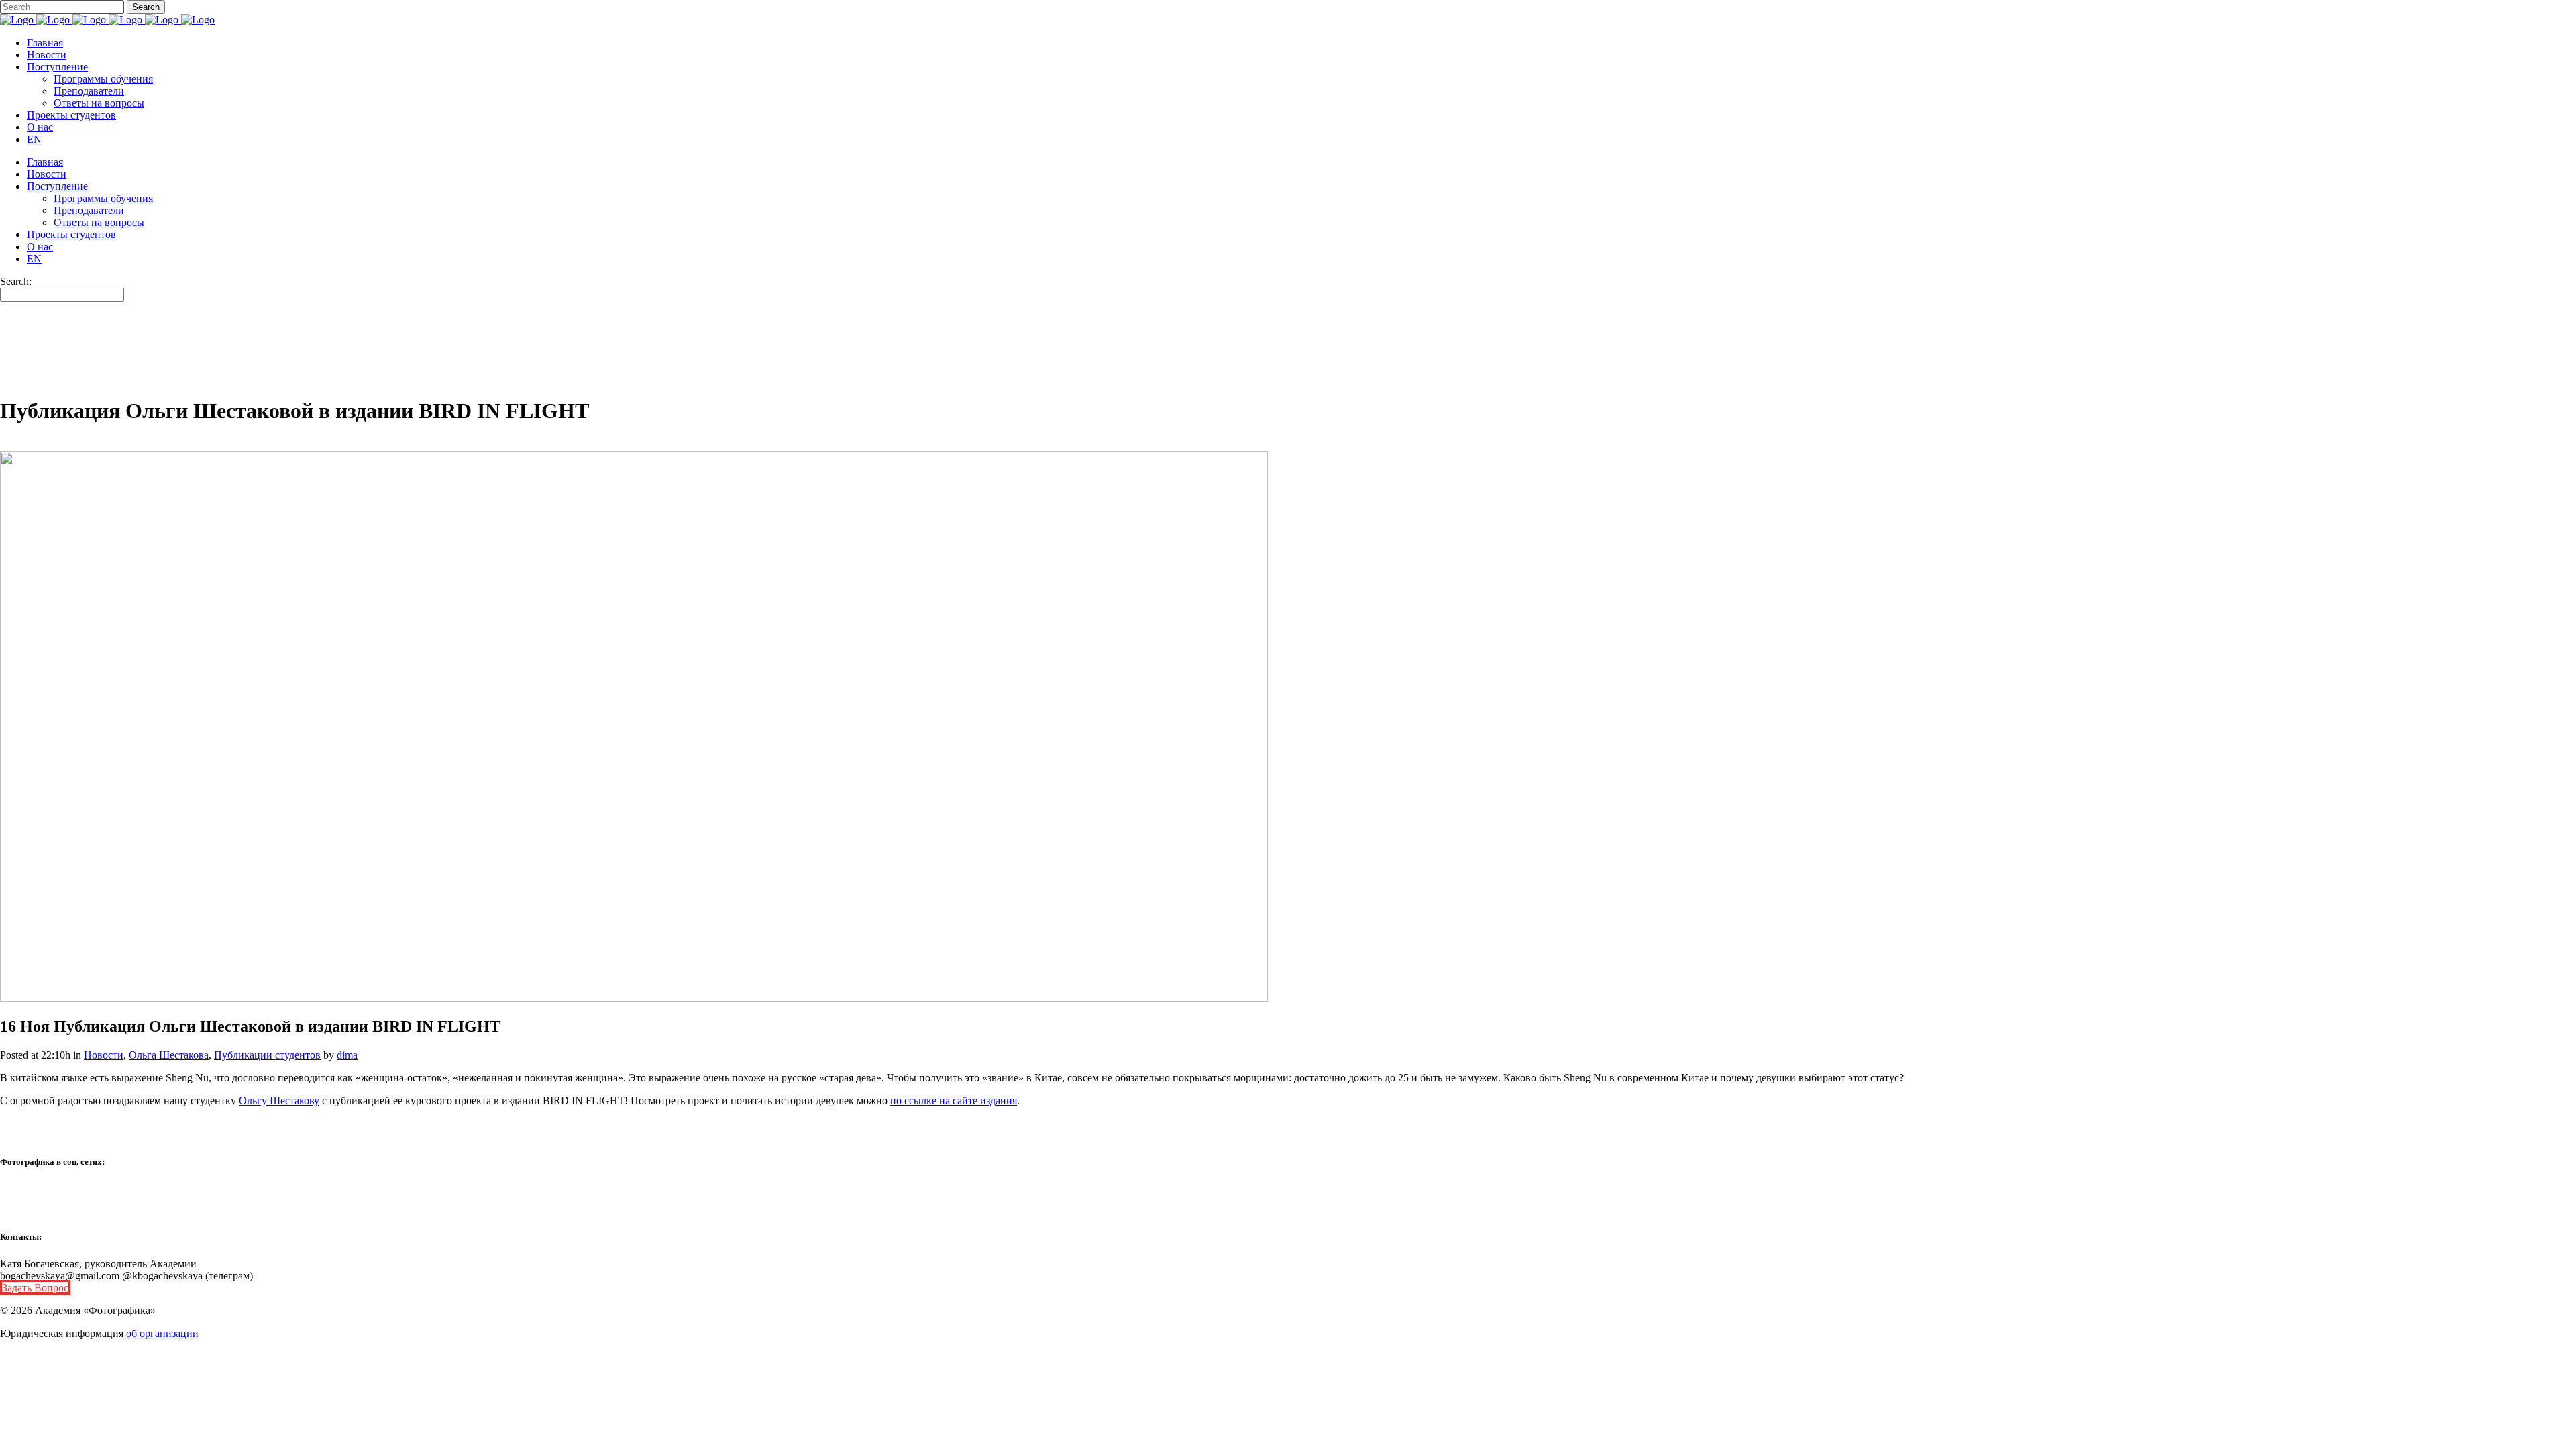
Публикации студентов (267, 1055)
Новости (104, 1055)
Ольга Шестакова (169, 1055)
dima (347, 1055)
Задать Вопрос (35, 1288)
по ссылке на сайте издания (954, 1101)
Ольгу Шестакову (279, 1101)
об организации (162, 1333)
